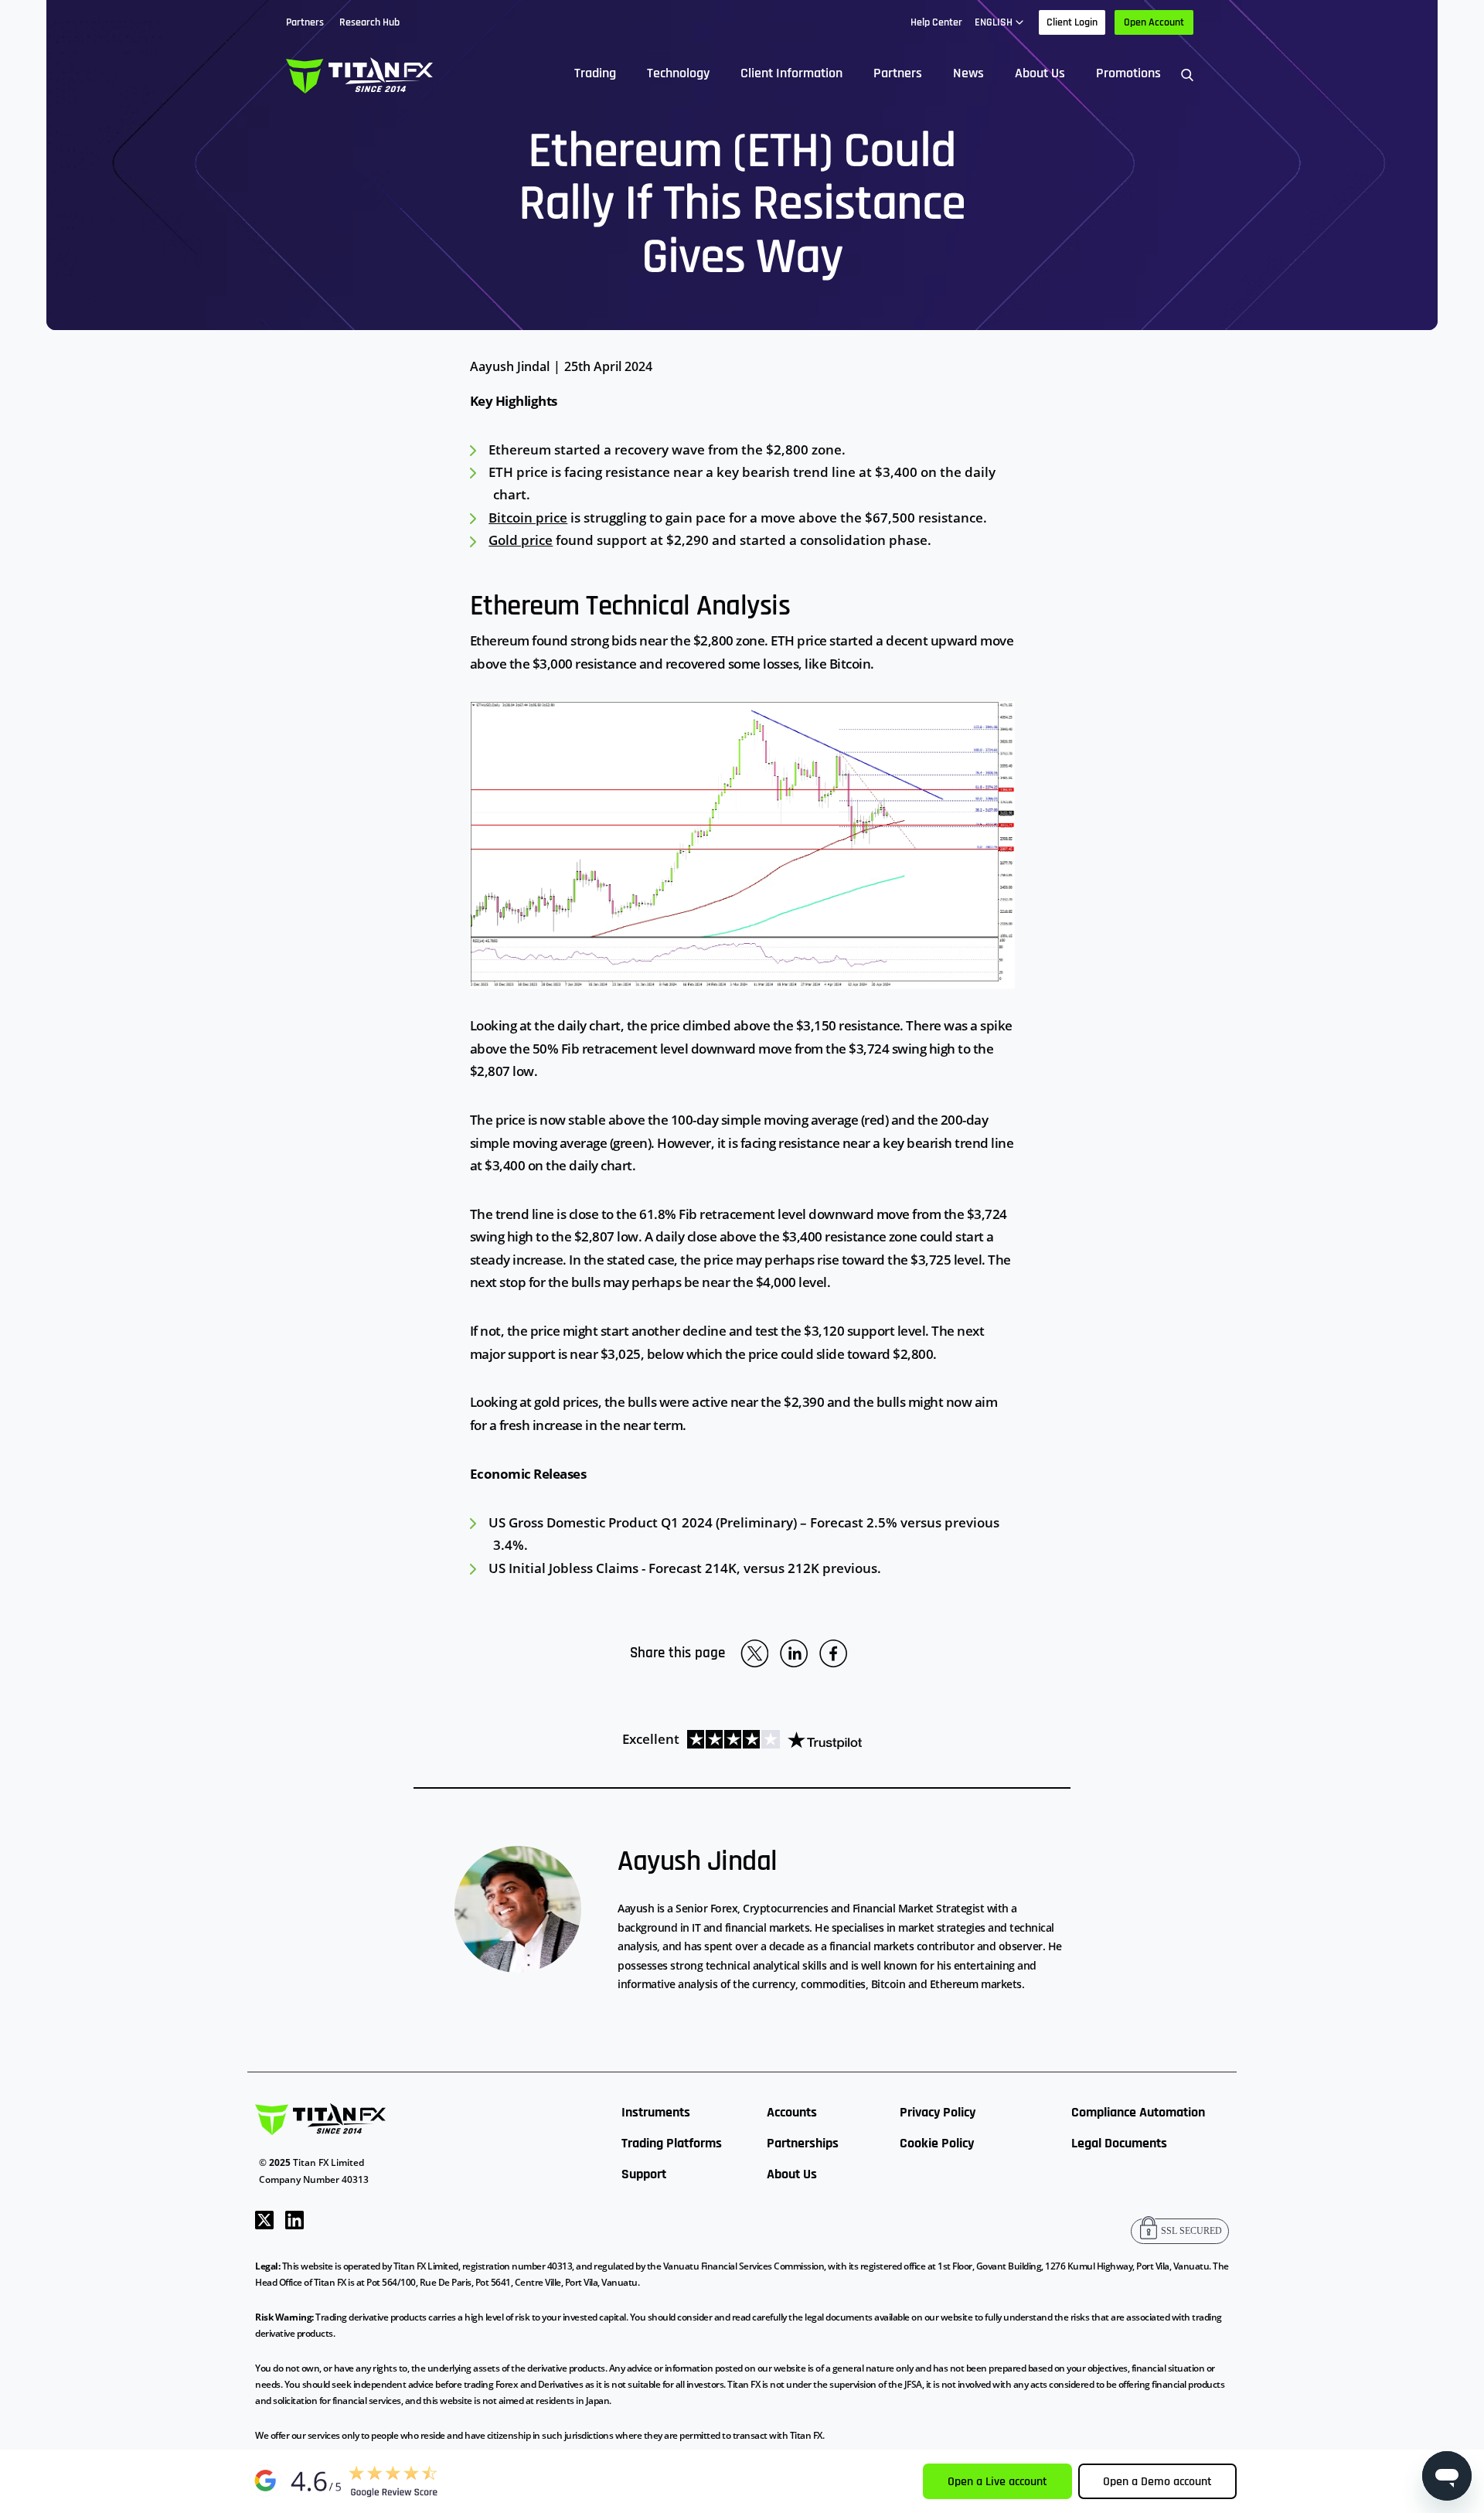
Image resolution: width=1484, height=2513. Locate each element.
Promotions (1128, 73)
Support (644, 2174)
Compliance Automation (1138, 2112)
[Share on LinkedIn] (794, 1653)
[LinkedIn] (294, 2218)
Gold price (521, 540)
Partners (898, 73)
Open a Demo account (1157, 2482)
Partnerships (803, 2143)
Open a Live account (997, 2482)
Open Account (1154, 22)
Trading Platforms (672, 2143)
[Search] (1187, 74)
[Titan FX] (359, 74)
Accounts (792, 2112)
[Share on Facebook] (833, 1653)
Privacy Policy (938, 2112)
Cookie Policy (937, 2143)
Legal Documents (1119, 2143)
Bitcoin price (528, 518)
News (968, 73)
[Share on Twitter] (754, 1653)
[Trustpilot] (771, 1739)
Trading (595, 73)
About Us (1040, 73)
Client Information (791, 73)
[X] (264, 2218)
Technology (678, 73)
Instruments (656, 2112)
